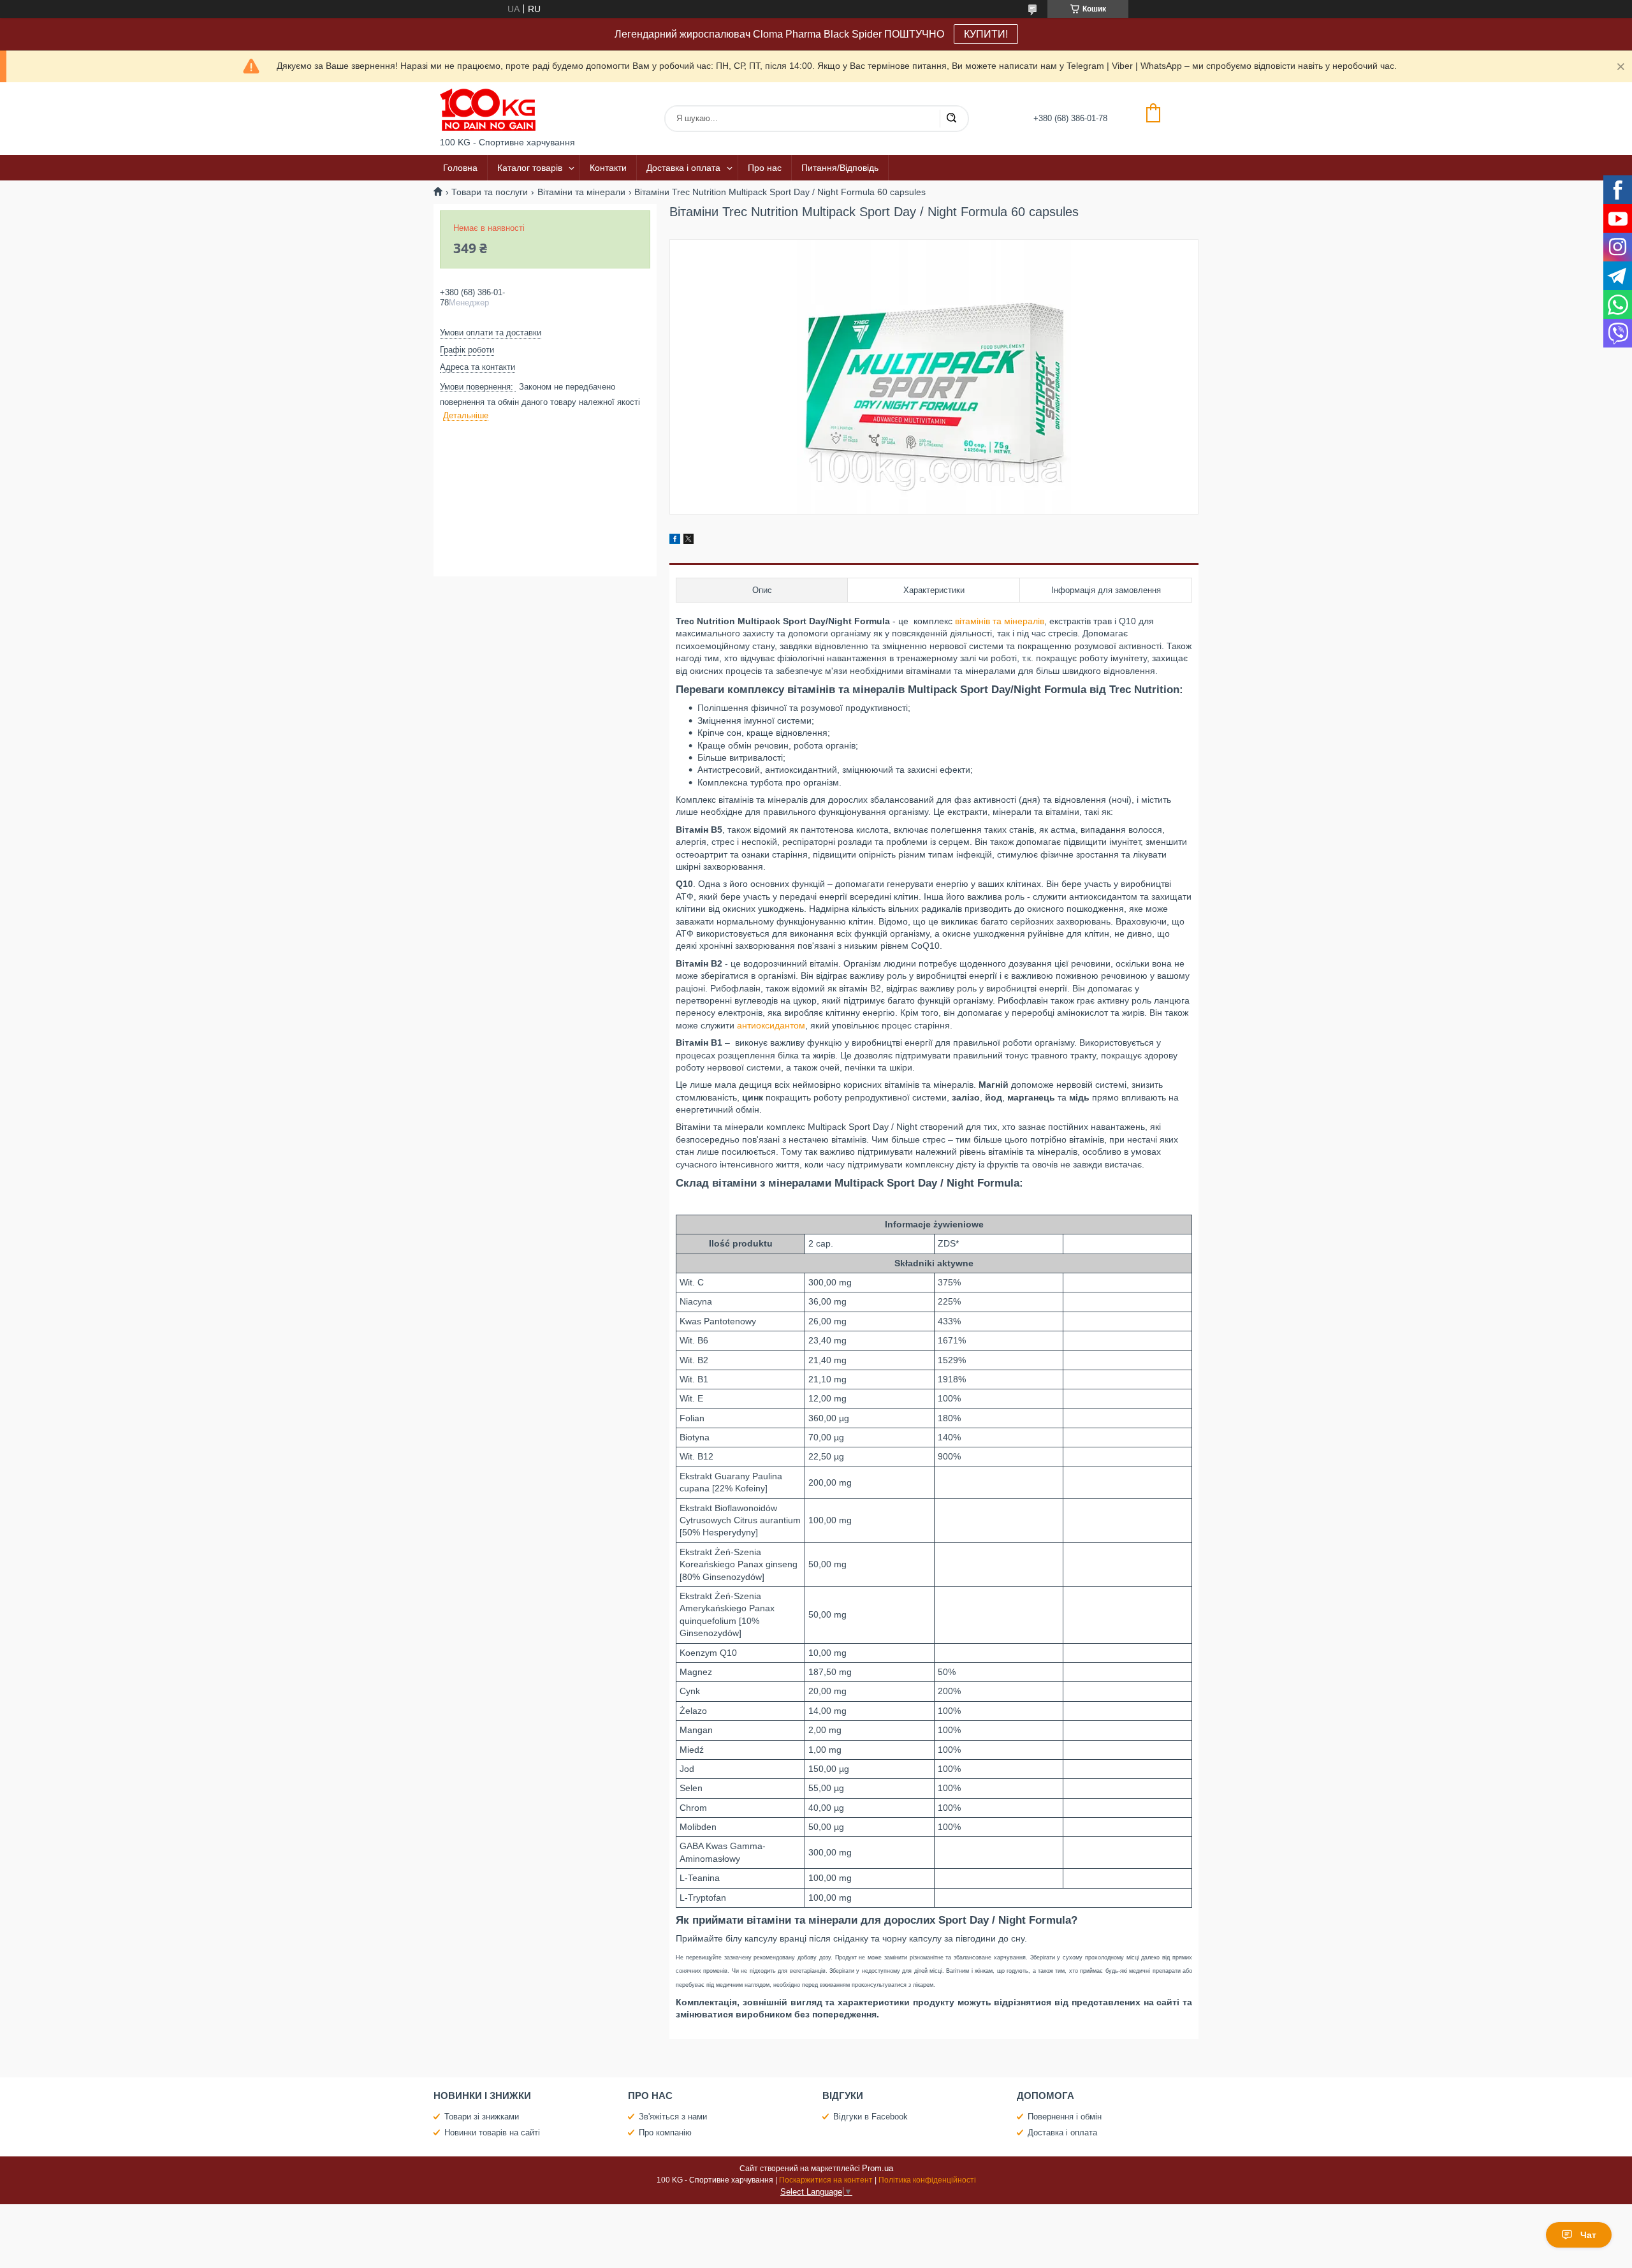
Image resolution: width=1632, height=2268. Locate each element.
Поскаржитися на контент (826, 2180)
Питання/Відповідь (840, 168)
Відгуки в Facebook (871, 2117)
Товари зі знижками (482, 2117)
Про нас (765, 168)
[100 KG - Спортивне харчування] (488, 110)
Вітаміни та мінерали (581, 192)
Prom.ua (878, 2168)
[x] (688, 541)
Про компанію (665, 2133)
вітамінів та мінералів (1000, 621)
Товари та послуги (490, 192)
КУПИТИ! (986, 34)
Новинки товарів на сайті (492, 2133)
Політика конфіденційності (927, 2180)
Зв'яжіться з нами (673, 2117)
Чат (1588, 2235)
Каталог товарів (530, 168)
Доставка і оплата (683, 168)
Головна (460, 168)
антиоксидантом (771, 1025)
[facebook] (675, 541)
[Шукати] (951, 119)
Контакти (608, 168)
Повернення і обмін (1065, 2117)
